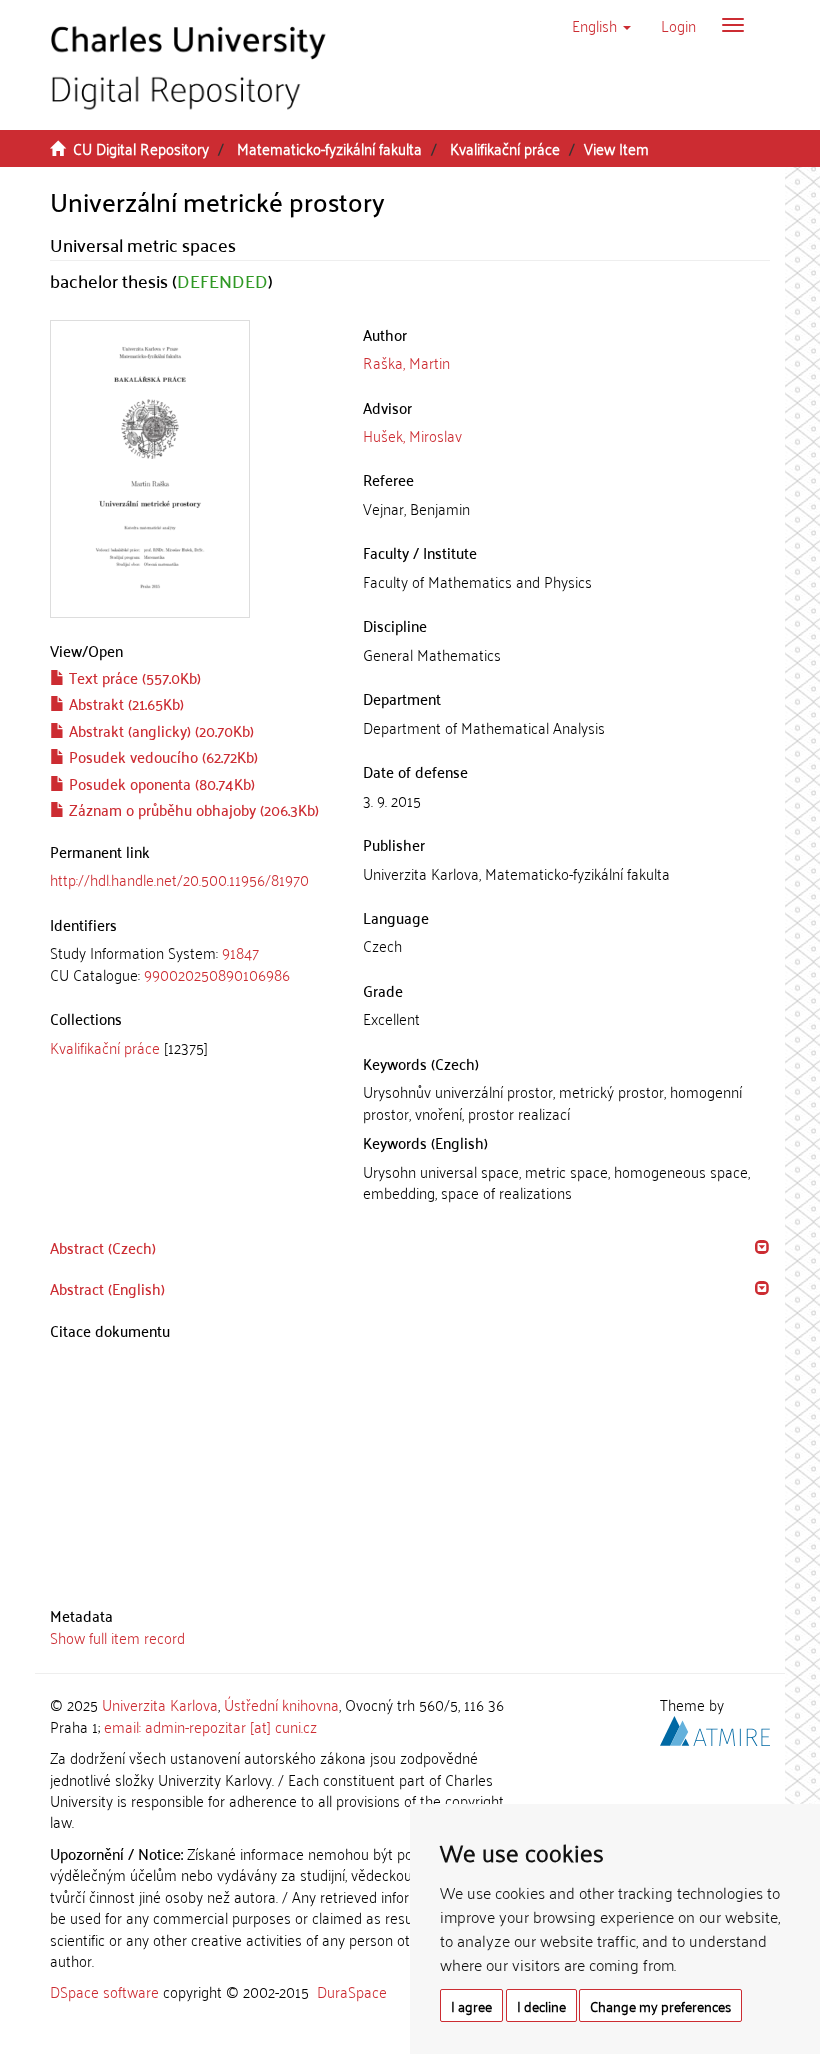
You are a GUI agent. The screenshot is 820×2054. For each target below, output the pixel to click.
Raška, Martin (406, 362)
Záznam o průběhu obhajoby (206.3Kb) (192, 809)
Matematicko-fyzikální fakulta (329, 148)
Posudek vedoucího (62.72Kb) (161, 756)
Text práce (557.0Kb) (133, 677)
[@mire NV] (715, 1727)
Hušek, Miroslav (412, 435)
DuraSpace (352, 1991)
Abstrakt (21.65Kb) (124, 703)
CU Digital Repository (141, 148)
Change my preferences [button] (660, 2005)
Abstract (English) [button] (107, 1288)
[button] (601, 25)
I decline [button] (541, 2005)
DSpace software (104, 1991)
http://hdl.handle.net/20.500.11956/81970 (179, 879)
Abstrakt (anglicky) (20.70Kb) (159, 730)
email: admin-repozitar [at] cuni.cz (210, 1726)
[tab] (191, 963)
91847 (240, 952)
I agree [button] (471, 2005)
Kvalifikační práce (505, 148)
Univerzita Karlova (160, 1704)
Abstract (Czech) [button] (103, 1247)
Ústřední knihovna (281, 1704)
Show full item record (117, 1637)
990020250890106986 (217, 974)
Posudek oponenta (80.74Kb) (160, 783)
